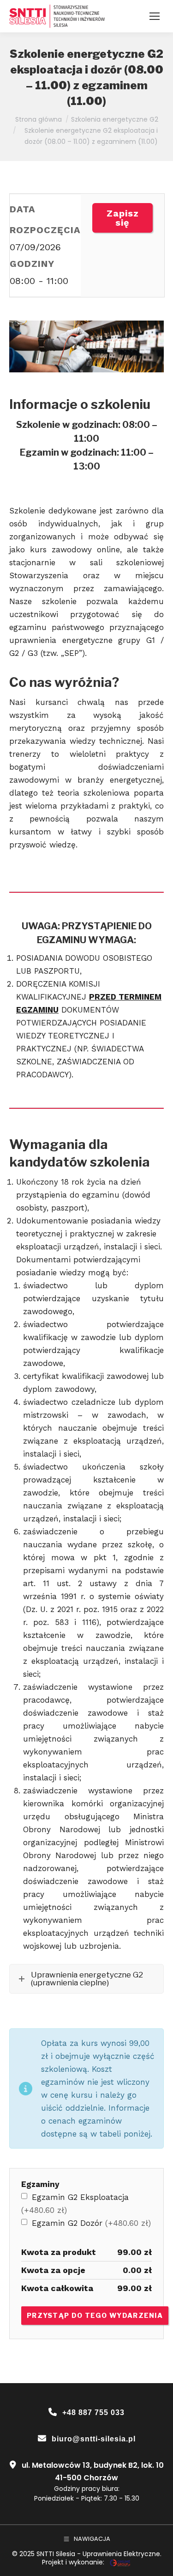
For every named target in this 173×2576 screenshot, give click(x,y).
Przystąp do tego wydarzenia (95, 2315)
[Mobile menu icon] (155, 16)
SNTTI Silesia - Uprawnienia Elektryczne (98, 2554)
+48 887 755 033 (93, 2412)
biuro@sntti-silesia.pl (94, 2439)
